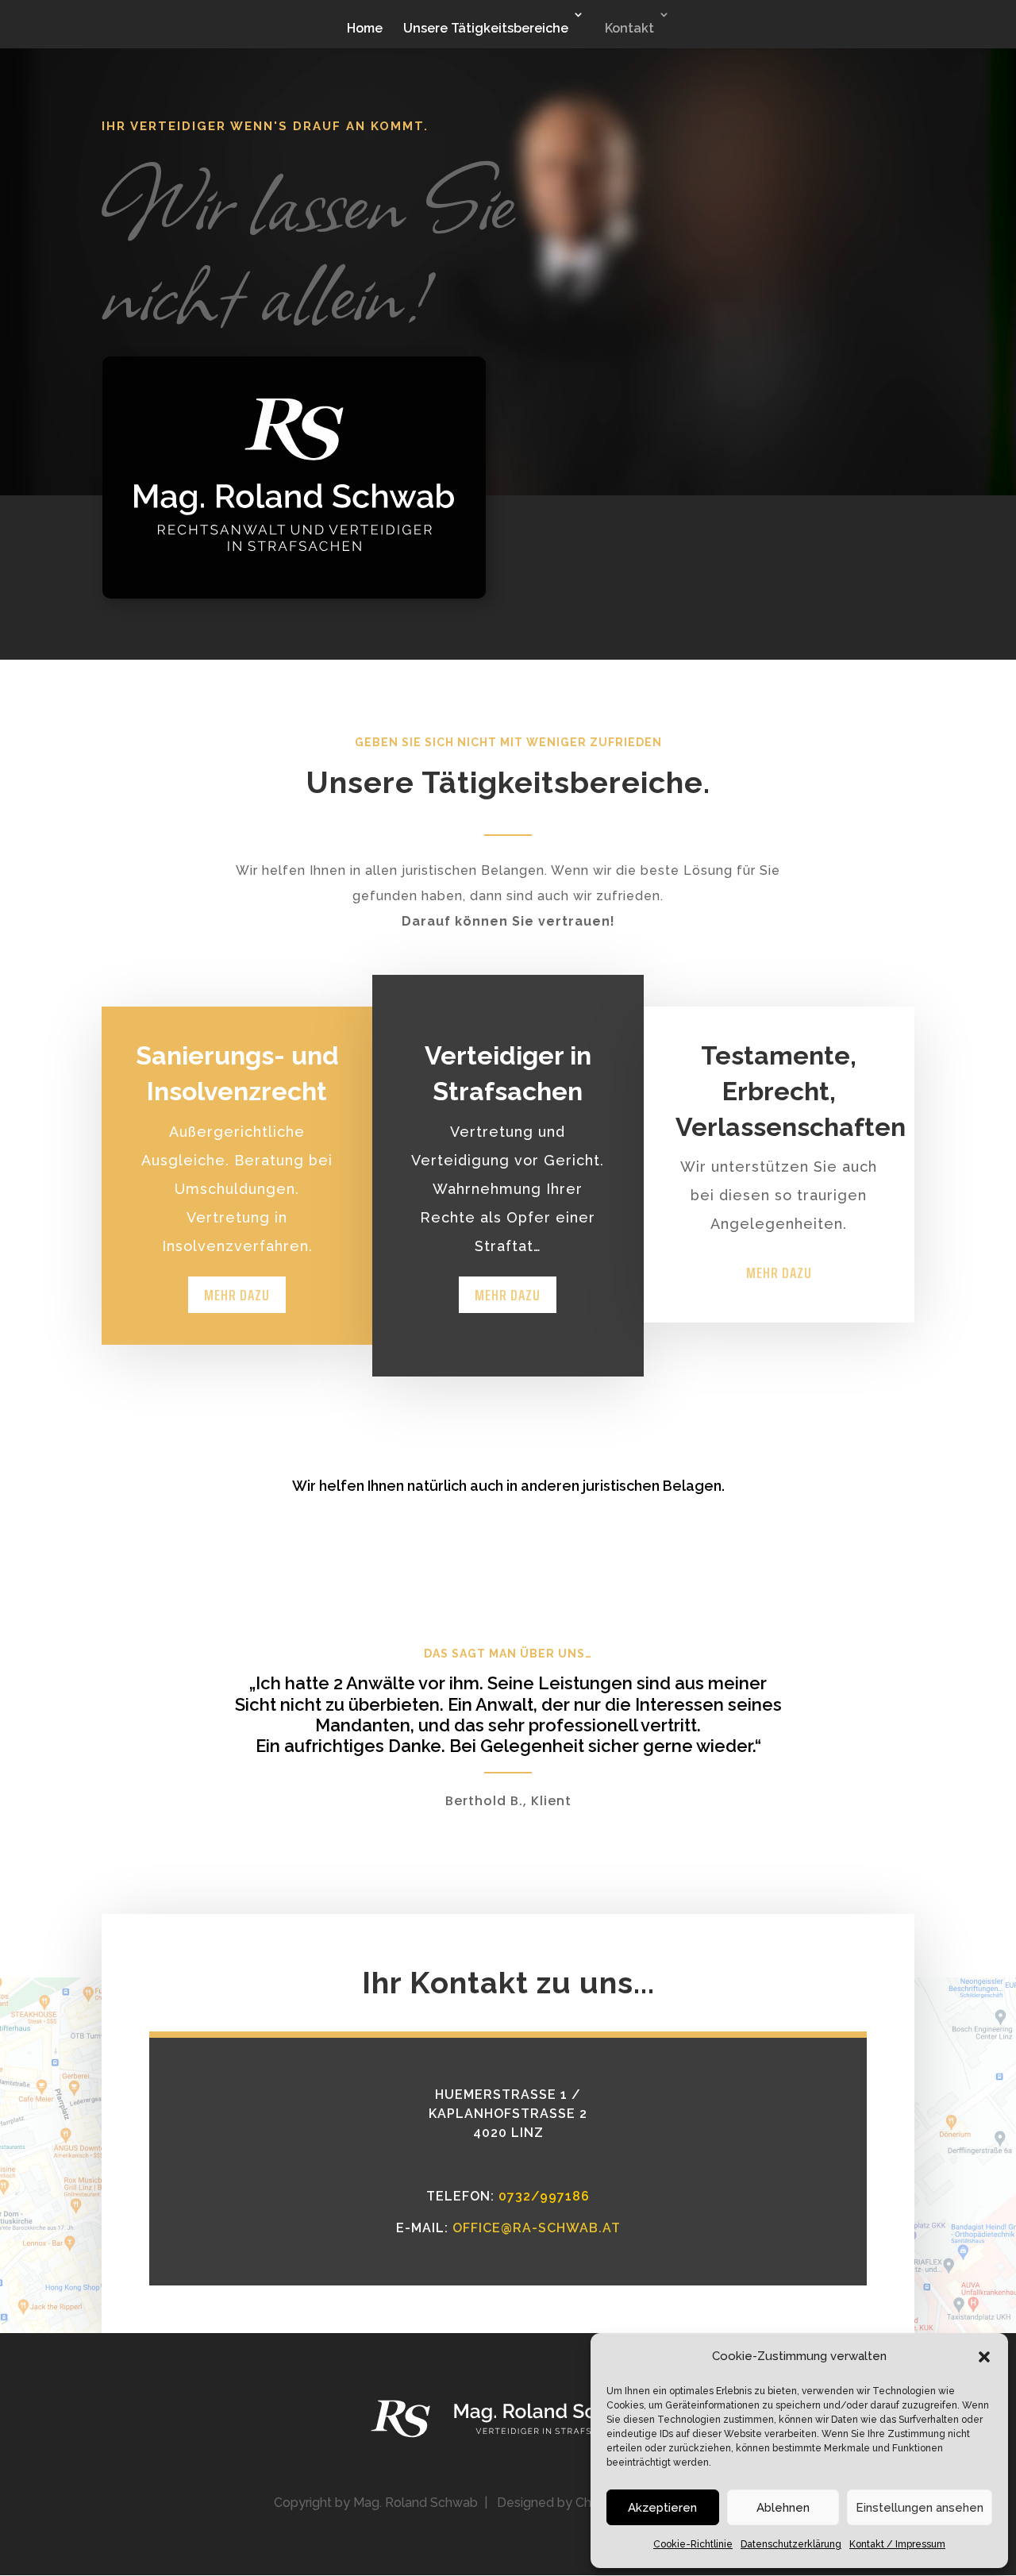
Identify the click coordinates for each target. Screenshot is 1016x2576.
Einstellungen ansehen (920, 2508)
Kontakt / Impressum (897, 2544)
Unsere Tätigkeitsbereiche (486, 28)
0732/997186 (544, 2196)
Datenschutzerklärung (791, 2544)
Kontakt (629, 28)
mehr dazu (237, 1295)
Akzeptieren (662, 2508)
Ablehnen (783, 2508)
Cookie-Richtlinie (693, 2544)
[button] (984, 2357)
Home (365, 28)
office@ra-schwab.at (537, 2228)
